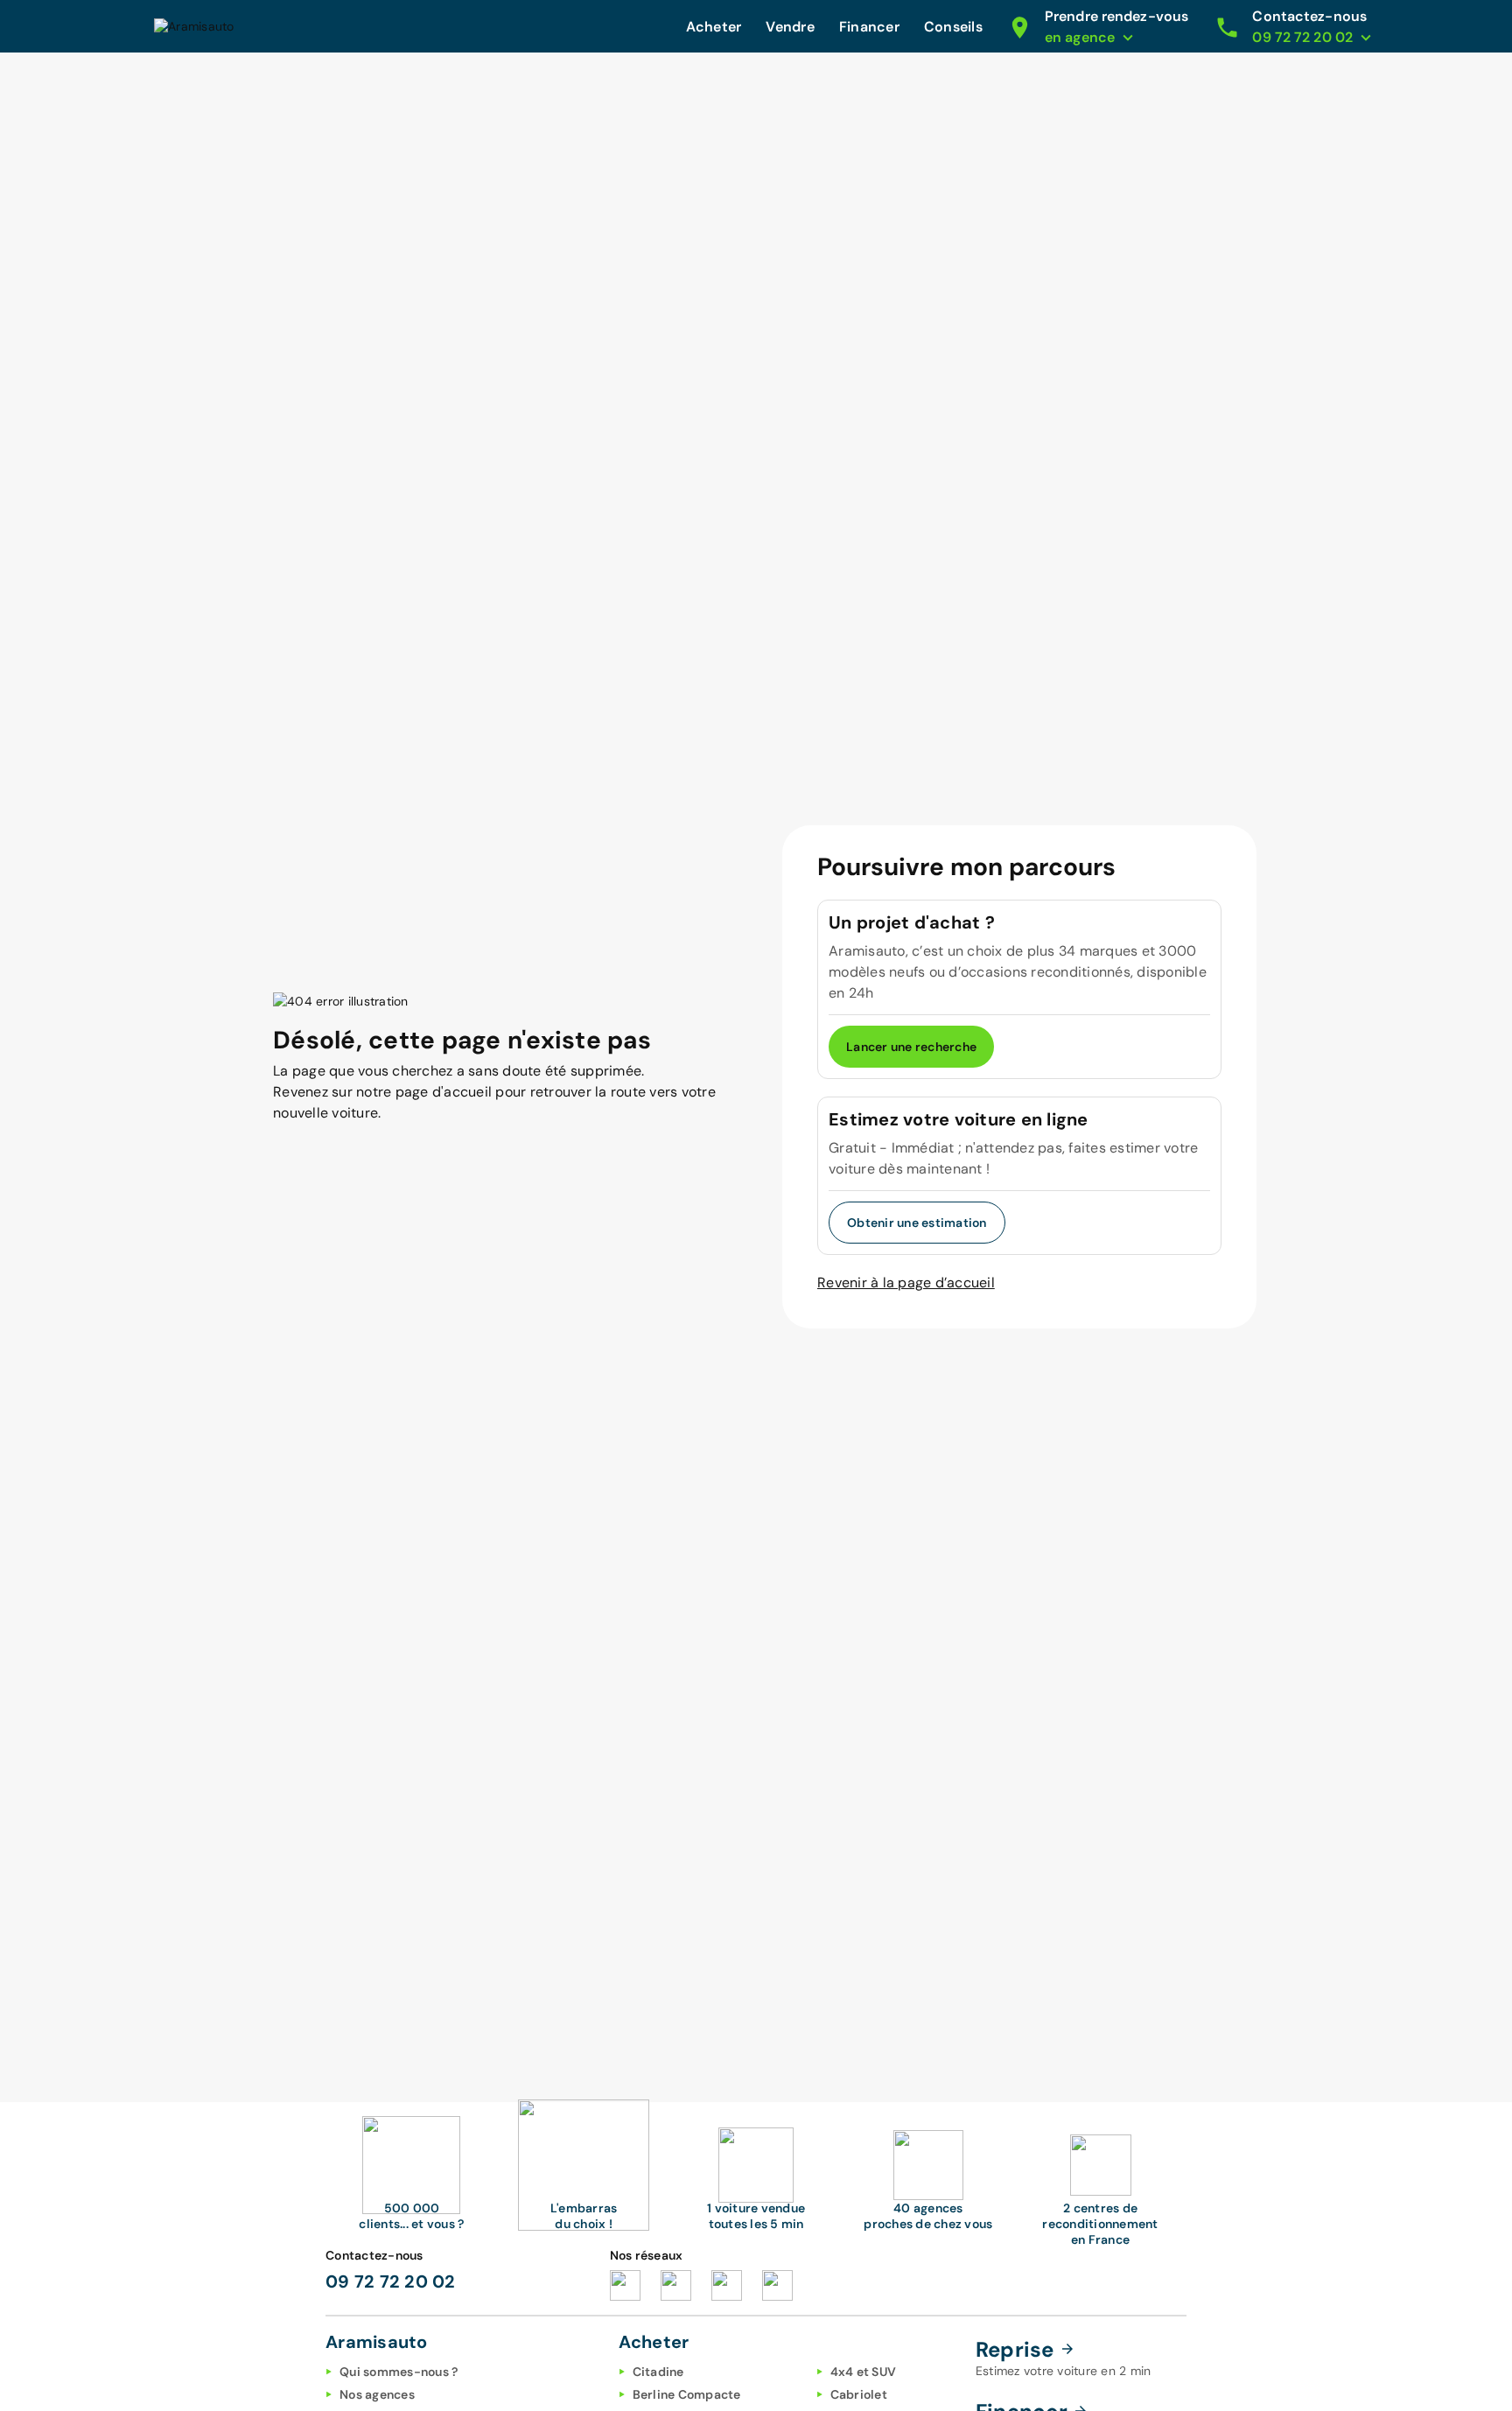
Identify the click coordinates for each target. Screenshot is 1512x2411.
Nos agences (377, 2394)
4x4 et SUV (864, 2372)
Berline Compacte (687, 2394)
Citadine (658, 2372)
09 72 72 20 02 (391, 2281)
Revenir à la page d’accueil (906, 1283)
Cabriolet (859, 2394)
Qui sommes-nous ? (399, 2372)
